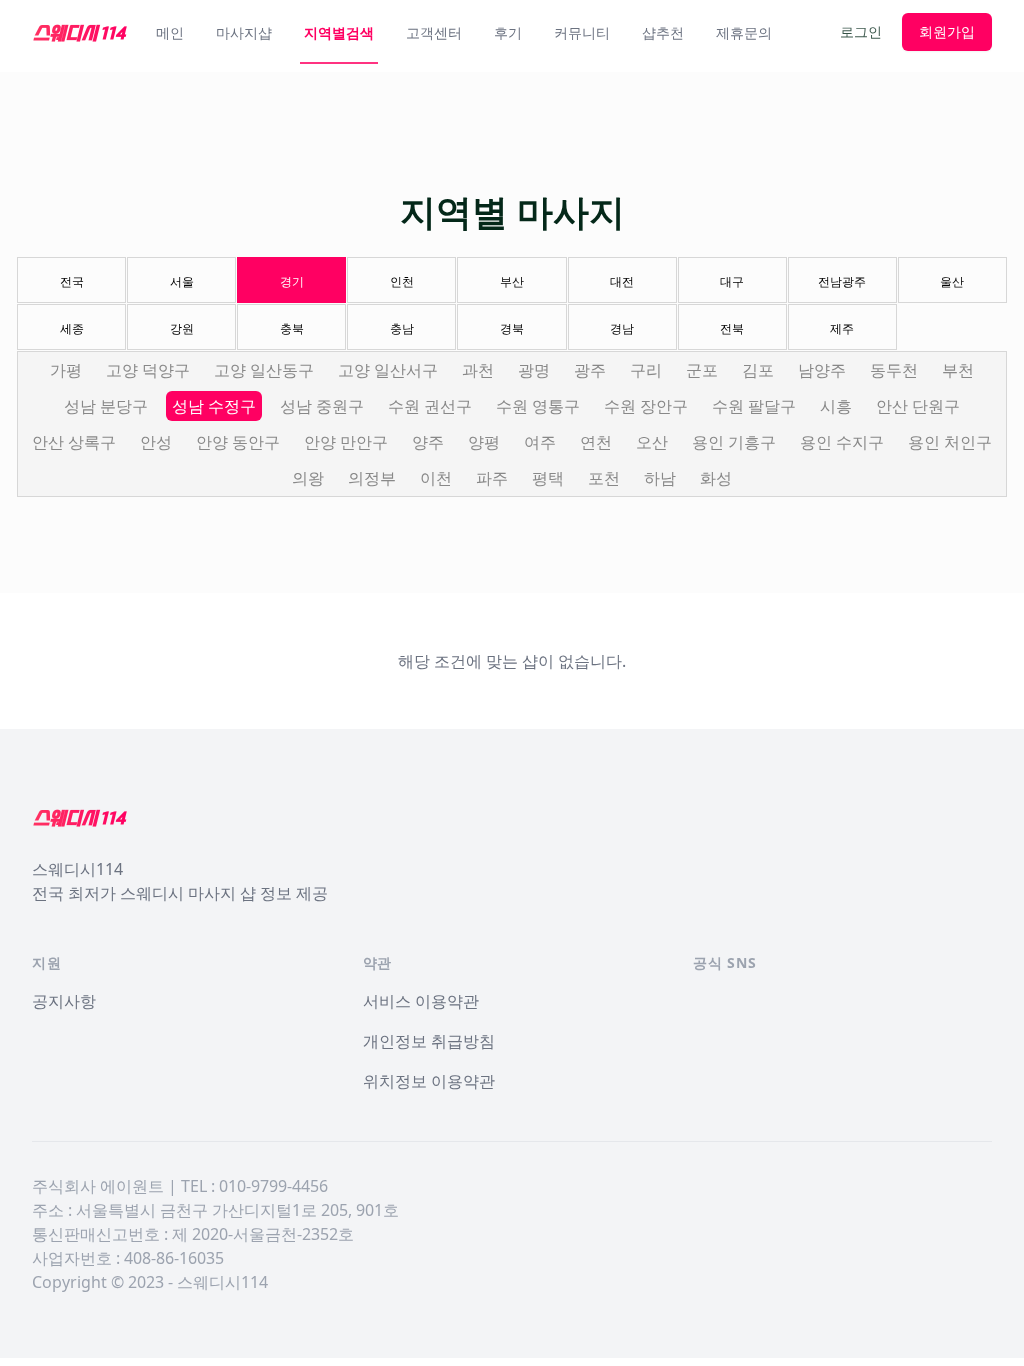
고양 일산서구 (388, 370)
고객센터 (434, 32)
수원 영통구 (538, 406)
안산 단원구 (918, 406)
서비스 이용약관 (421, 1001)
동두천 (894, 370)
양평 (484, 442)
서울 (182, 281)
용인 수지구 (842, 442)
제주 (842, 328)
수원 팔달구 (754, 406)
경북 (512, 328)
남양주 (822, 370)
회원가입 (947, 31)
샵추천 (663, 32)
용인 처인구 (950, 442)
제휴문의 (744, 32)
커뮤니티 (582, 32)
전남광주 (842, 281)
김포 (758, 370)
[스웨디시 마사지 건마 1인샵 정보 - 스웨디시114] (80, 32)
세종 (72, 328)
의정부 (372, 478)
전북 (732, 328)
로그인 (861, 31)
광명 (534, 370)
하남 (660, 478)
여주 (540, 442)
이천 (436, 478)
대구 (732, 281)
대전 (622, 281)
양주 (428, 442)
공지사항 (64, 1001)
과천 (478, 370)
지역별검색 (339, 32)
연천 (596, 442)
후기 (508, 32)
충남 (402, 328)
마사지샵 (244, 32)
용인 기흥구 (734, 442)
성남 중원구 (322, 406)
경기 (292, 281)
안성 (156, 442)
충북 (292, 328)
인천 (402, 281)
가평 (66, 370)
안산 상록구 (74, 442)
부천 (958, 370)
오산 (652, 442)
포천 (604, 478)
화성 (716, 478)
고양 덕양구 (148, 370)
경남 (622, 328)
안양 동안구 (238, 442)
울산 (952, 281)
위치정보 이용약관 (429, 1081)
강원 (182, 328)
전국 (72, 281)
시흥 (836, 406)
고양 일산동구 (264, 370)
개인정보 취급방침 (429, 1041)
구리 (646, 370)
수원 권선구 (430, 406)
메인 (170, 32)
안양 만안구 (346, 442)
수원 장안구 (646, 406)
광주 (590, 370)
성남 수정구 (214, 406)
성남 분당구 (106, 406)
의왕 (308, 478)
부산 (512, 281)
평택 (548, 478)
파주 (492, 478)
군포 (702, 370)
